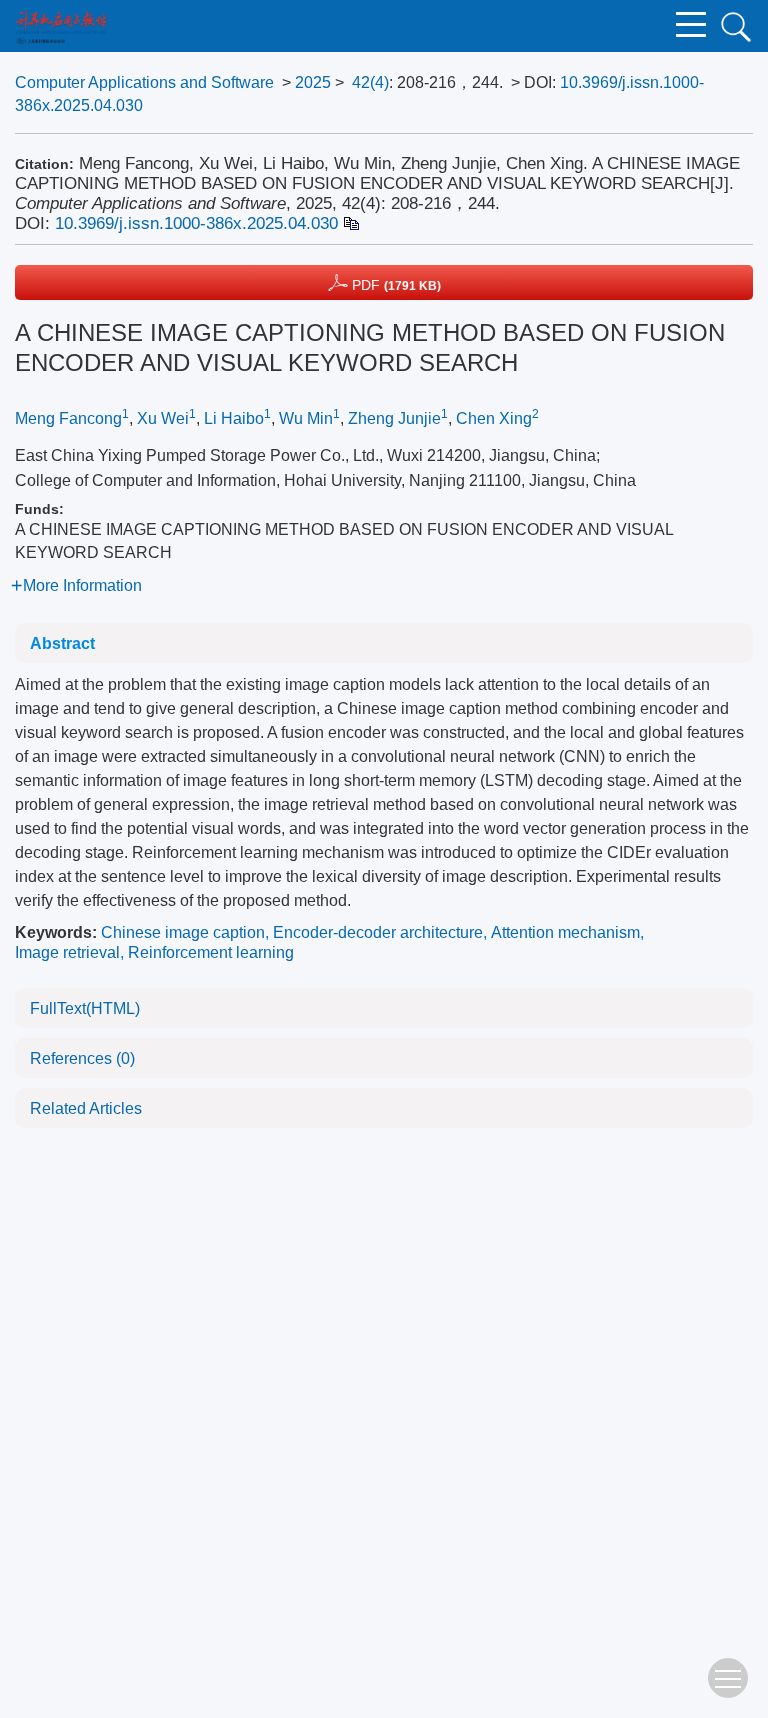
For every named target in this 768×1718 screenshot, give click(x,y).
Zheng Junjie (394, 418)
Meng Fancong (68, 418)
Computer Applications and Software (144, 82)
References (82, 1058)
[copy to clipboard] (350, 223)
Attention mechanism (565, 932)
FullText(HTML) (85, 1008)
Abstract (62, 643)
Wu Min (306, 418)
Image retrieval (67, 952)
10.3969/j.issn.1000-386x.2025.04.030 (196, 223)
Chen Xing (494, 418)
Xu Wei (163, 418)
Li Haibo (234, 418)
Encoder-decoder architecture (378, 932)
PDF (394, 285)
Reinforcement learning (211, 952)
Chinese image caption (183, 932)
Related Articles (86, 1108)
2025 (313, 82)
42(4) (370, 82)
